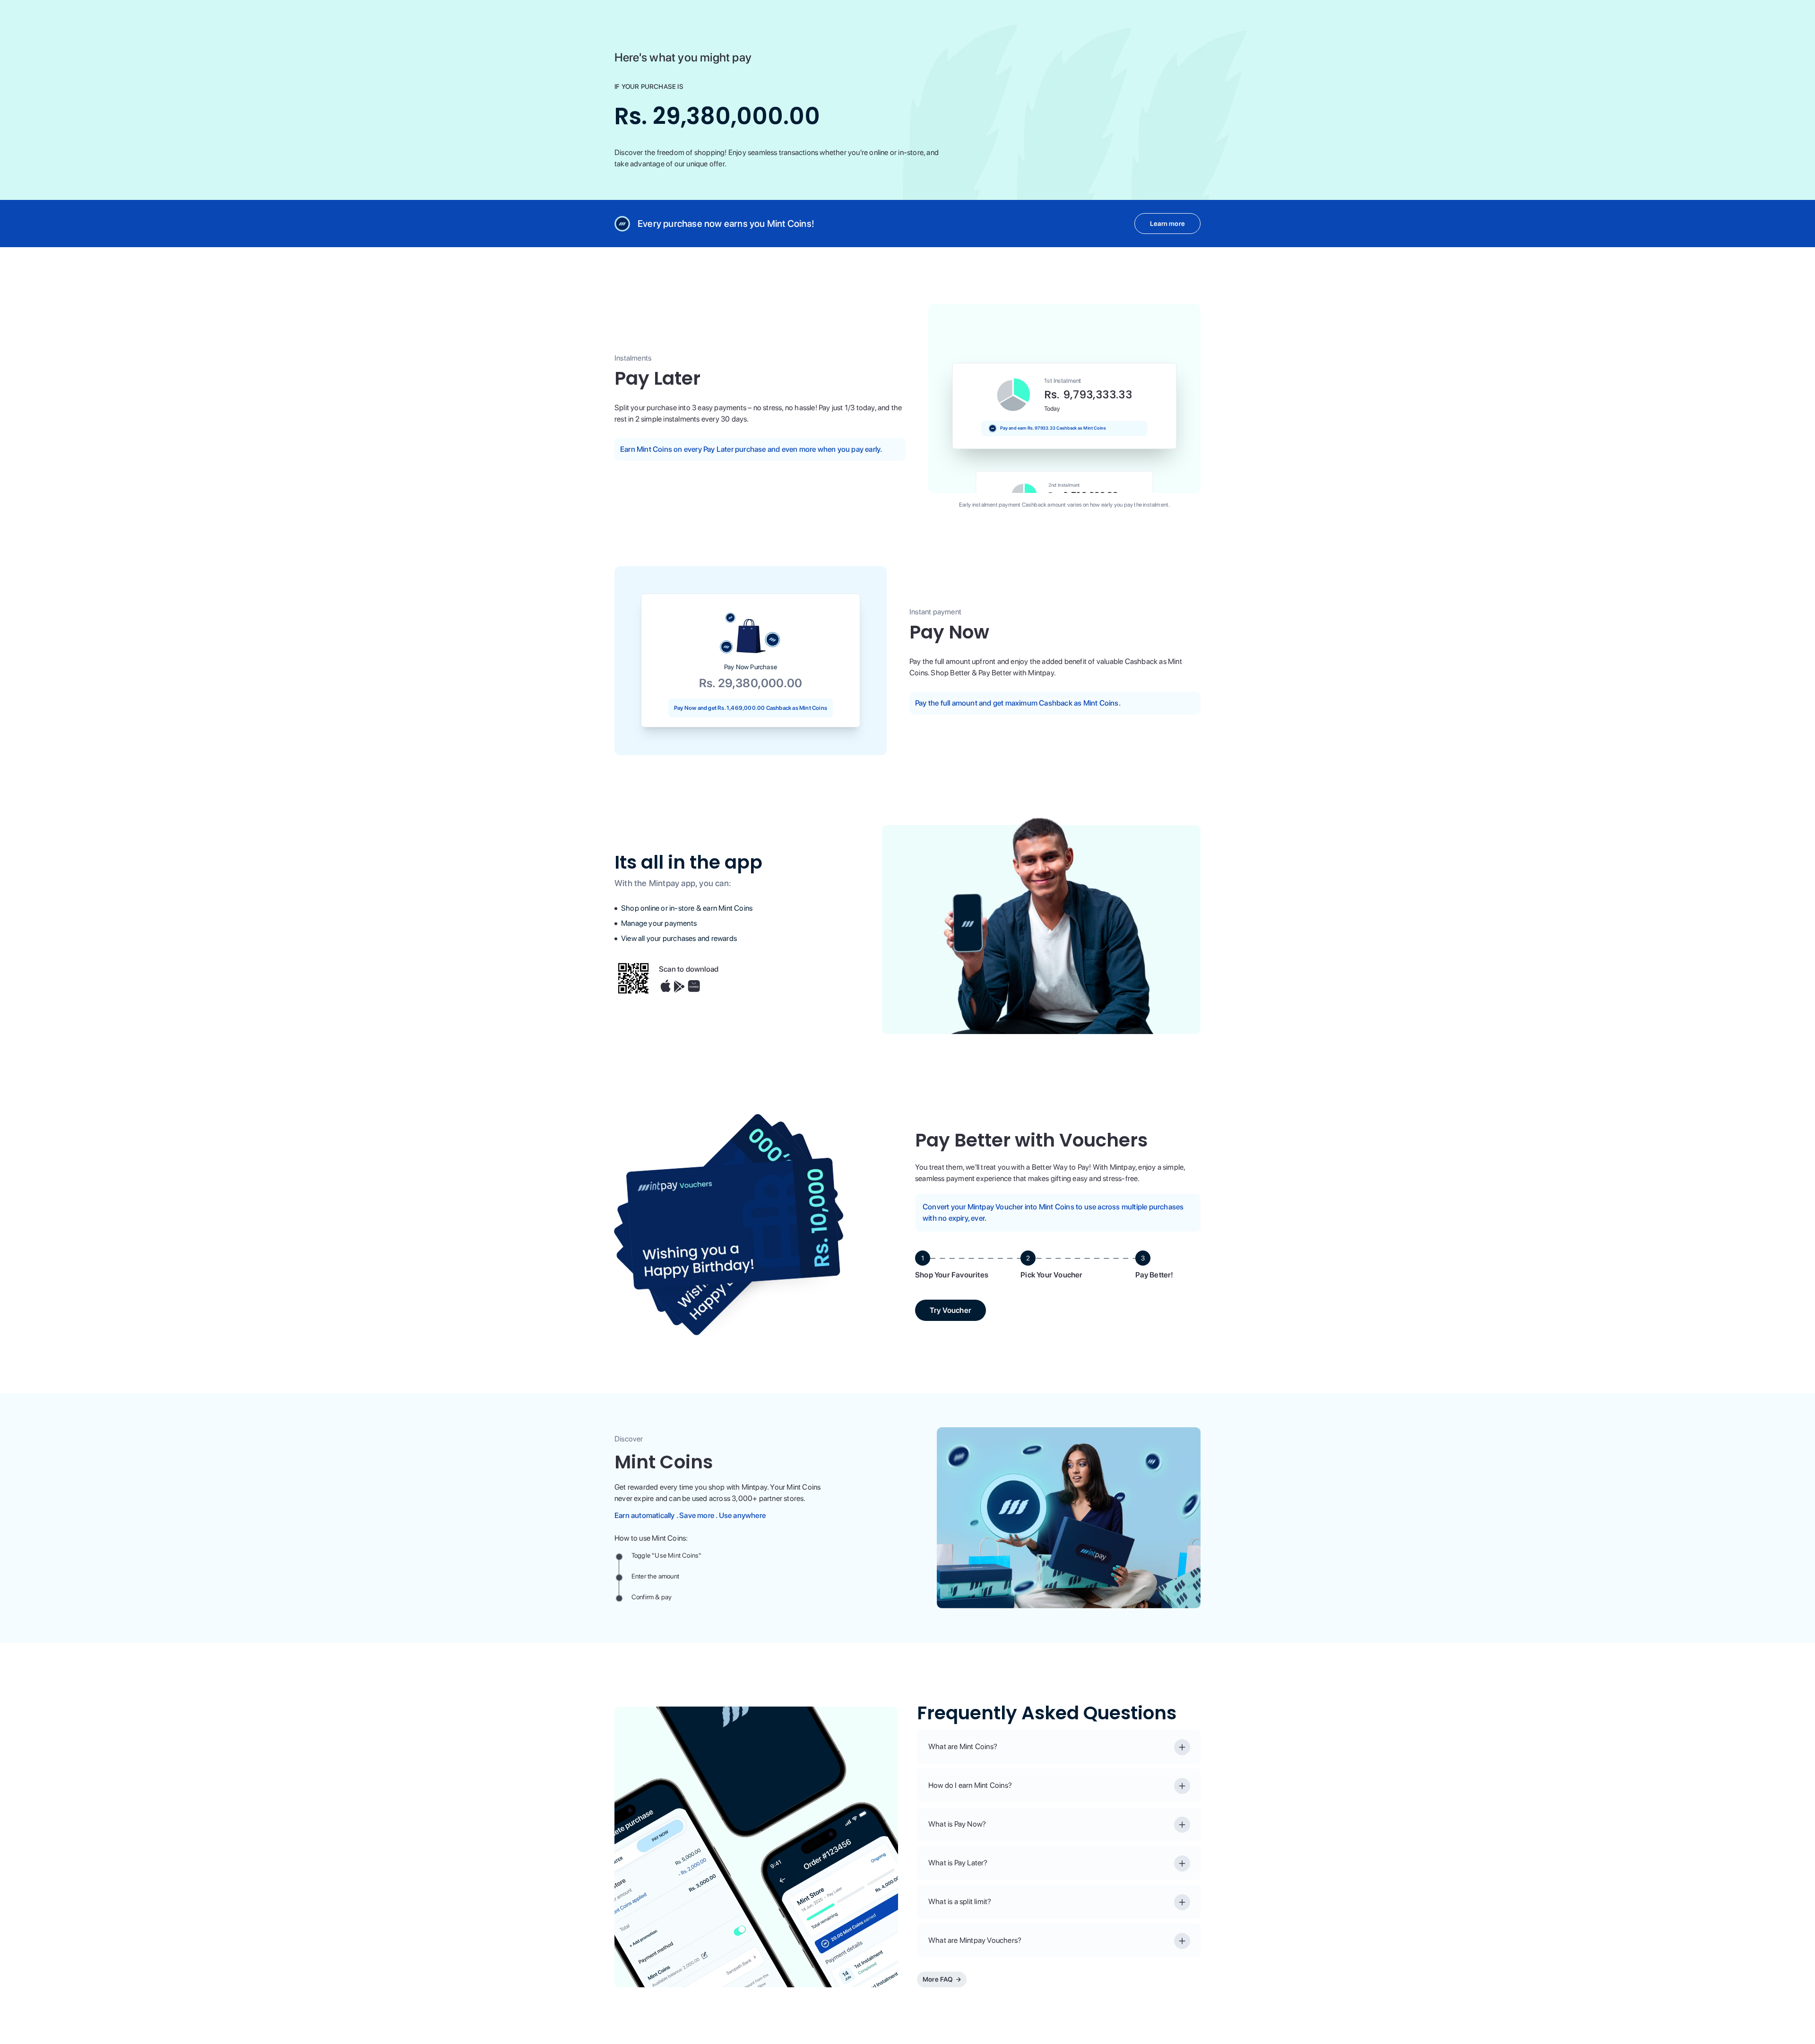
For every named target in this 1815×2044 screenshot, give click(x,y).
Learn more (1167, 224)
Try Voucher (951, 1310)
